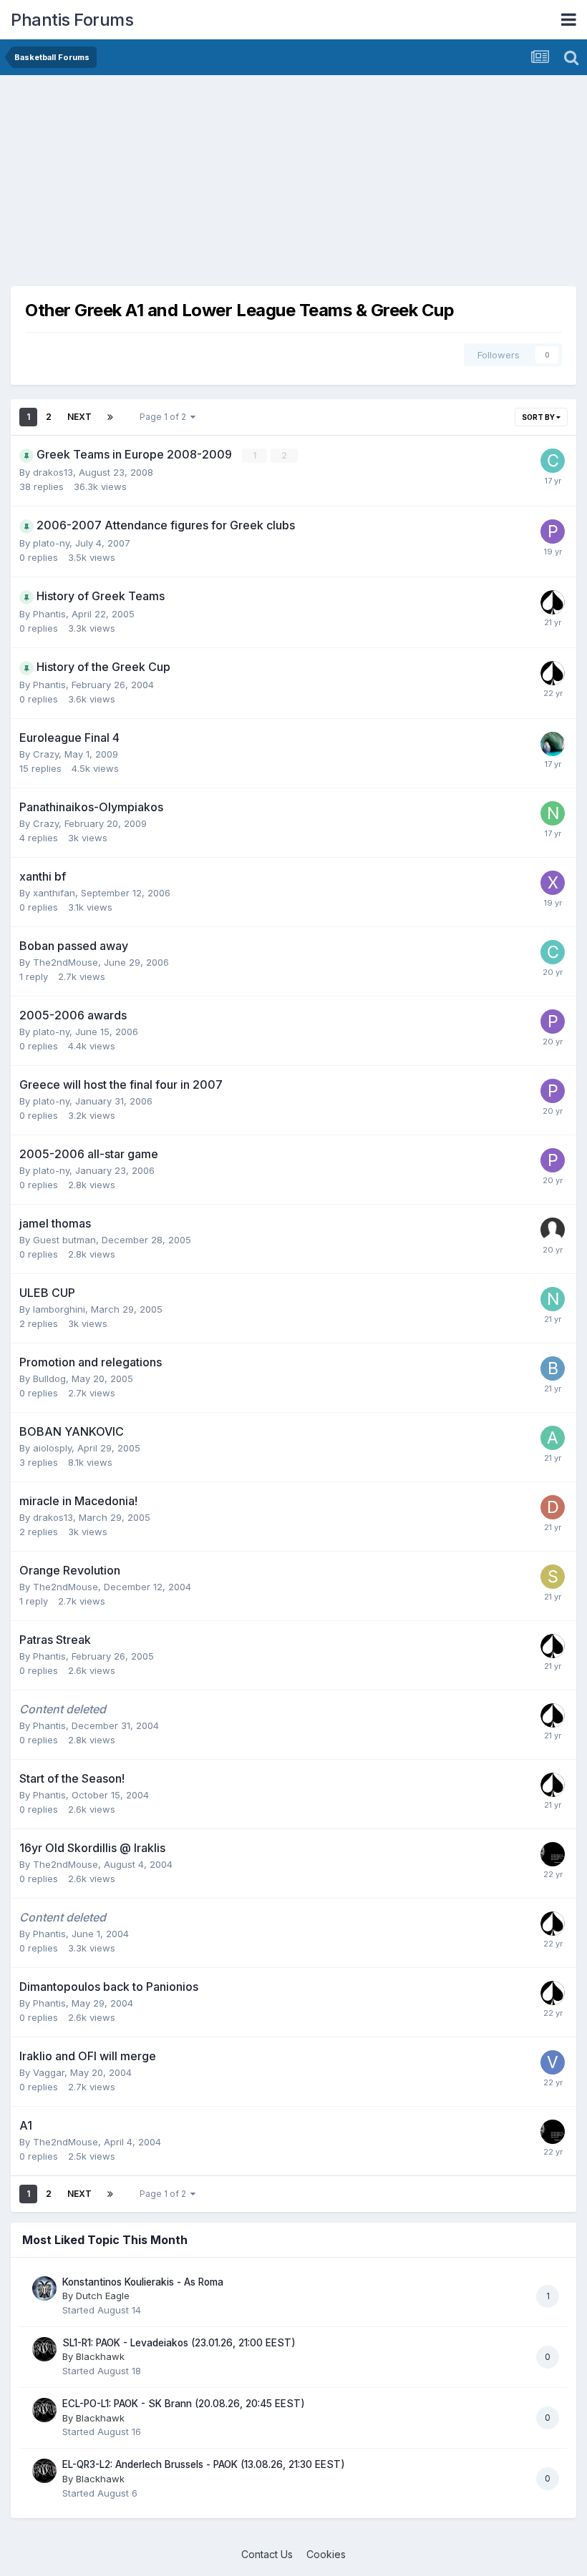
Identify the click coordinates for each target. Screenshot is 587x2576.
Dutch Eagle (103, 2296)
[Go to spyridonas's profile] (553, 1577)
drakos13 (53, 472)
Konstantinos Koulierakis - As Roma (143, 2282)
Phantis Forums (72, 20)
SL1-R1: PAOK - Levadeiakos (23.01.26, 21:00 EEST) (179, 2343)
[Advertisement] (178, 186)
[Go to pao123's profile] (553, 744)
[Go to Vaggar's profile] (553, 2062)
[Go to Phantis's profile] (553, 602)
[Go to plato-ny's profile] (553, 532)
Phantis (49, 614)
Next (79, 417)
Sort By (539, 417)
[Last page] (110, 417)
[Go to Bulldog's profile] (553, 1368)
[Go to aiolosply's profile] (553, 1438)
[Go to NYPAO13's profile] (553, 813)
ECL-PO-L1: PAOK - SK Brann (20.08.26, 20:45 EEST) (184, 2404)
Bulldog (49, 1378)
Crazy (46, 754)
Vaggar (49, 2072)
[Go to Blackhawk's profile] (44, 2349)
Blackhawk (100, 2356)
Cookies (326, 2554)
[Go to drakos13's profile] (553, 1507)
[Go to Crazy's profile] (553, 461)
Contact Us (267, 2554)
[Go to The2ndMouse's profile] (553, 1854)
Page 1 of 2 (165, 417)
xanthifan (54, 893)
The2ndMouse (66, 962)
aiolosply (52, 1448)
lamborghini (59, 1309)
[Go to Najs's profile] (553, 1299)
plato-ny (51, 543)
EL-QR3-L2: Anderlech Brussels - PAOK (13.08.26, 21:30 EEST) (204, 2464)
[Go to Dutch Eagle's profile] (44, 2288)
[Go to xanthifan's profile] (553, 883)
